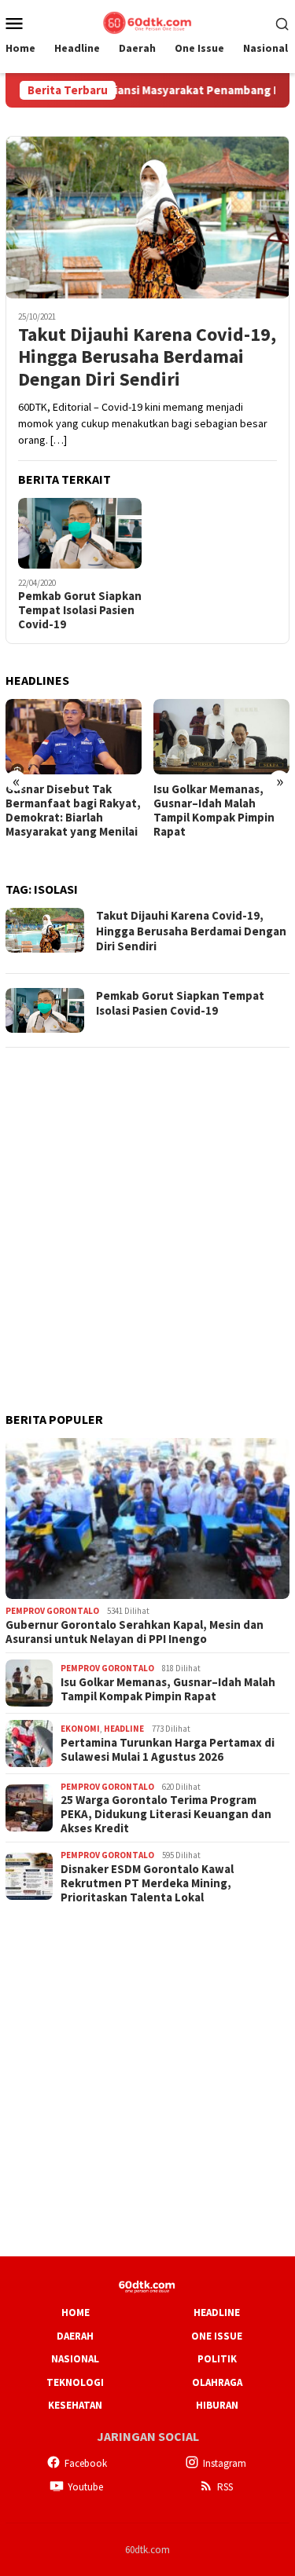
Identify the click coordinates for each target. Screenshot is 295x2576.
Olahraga (217, 2382)
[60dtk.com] (147, 21)
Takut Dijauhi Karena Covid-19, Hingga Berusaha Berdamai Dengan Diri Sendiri (147, 357)
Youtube (85, 2487)
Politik (217, 2359)
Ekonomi (80, 1729)
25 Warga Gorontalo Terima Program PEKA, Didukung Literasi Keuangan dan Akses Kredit (166, 1814)
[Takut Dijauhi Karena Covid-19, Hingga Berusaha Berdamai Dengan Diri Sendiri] (147, 217)
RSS (225, 2487)
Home (76, 2313)
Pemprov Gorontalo (52, 1611)
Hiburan (217, 2405)
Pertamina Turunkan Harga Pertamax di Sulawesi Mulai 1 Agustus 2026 (168, 1750)
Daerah (75, 2336)
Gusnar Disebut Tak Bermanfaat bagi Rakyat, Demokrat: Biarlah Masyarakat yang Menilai (73, 810)
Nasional (75, 2359)
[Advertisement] (147, 1209)
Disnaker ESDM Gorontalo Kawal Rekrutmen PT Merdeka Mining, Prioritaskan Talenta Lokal (147, 1883)
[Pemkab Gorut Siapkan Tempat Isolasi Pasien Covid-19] (80, 533)
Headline (124, 1729)
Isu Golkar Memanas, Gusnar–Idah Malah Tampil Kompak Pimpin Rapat (214, 810)
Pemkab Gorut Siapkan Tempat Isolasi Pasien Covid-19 (80, 610)
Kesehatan (75, 2405)
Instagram (225, 2463)
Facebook (86, 2463)
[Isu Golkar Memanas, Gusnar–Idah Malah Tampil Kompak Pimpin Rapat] (221, 737)
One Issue (217, 2336)
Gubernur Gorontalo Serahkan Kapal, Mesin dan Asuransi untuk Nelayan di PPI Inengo (135, 1632)
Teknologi (75, 2382)
